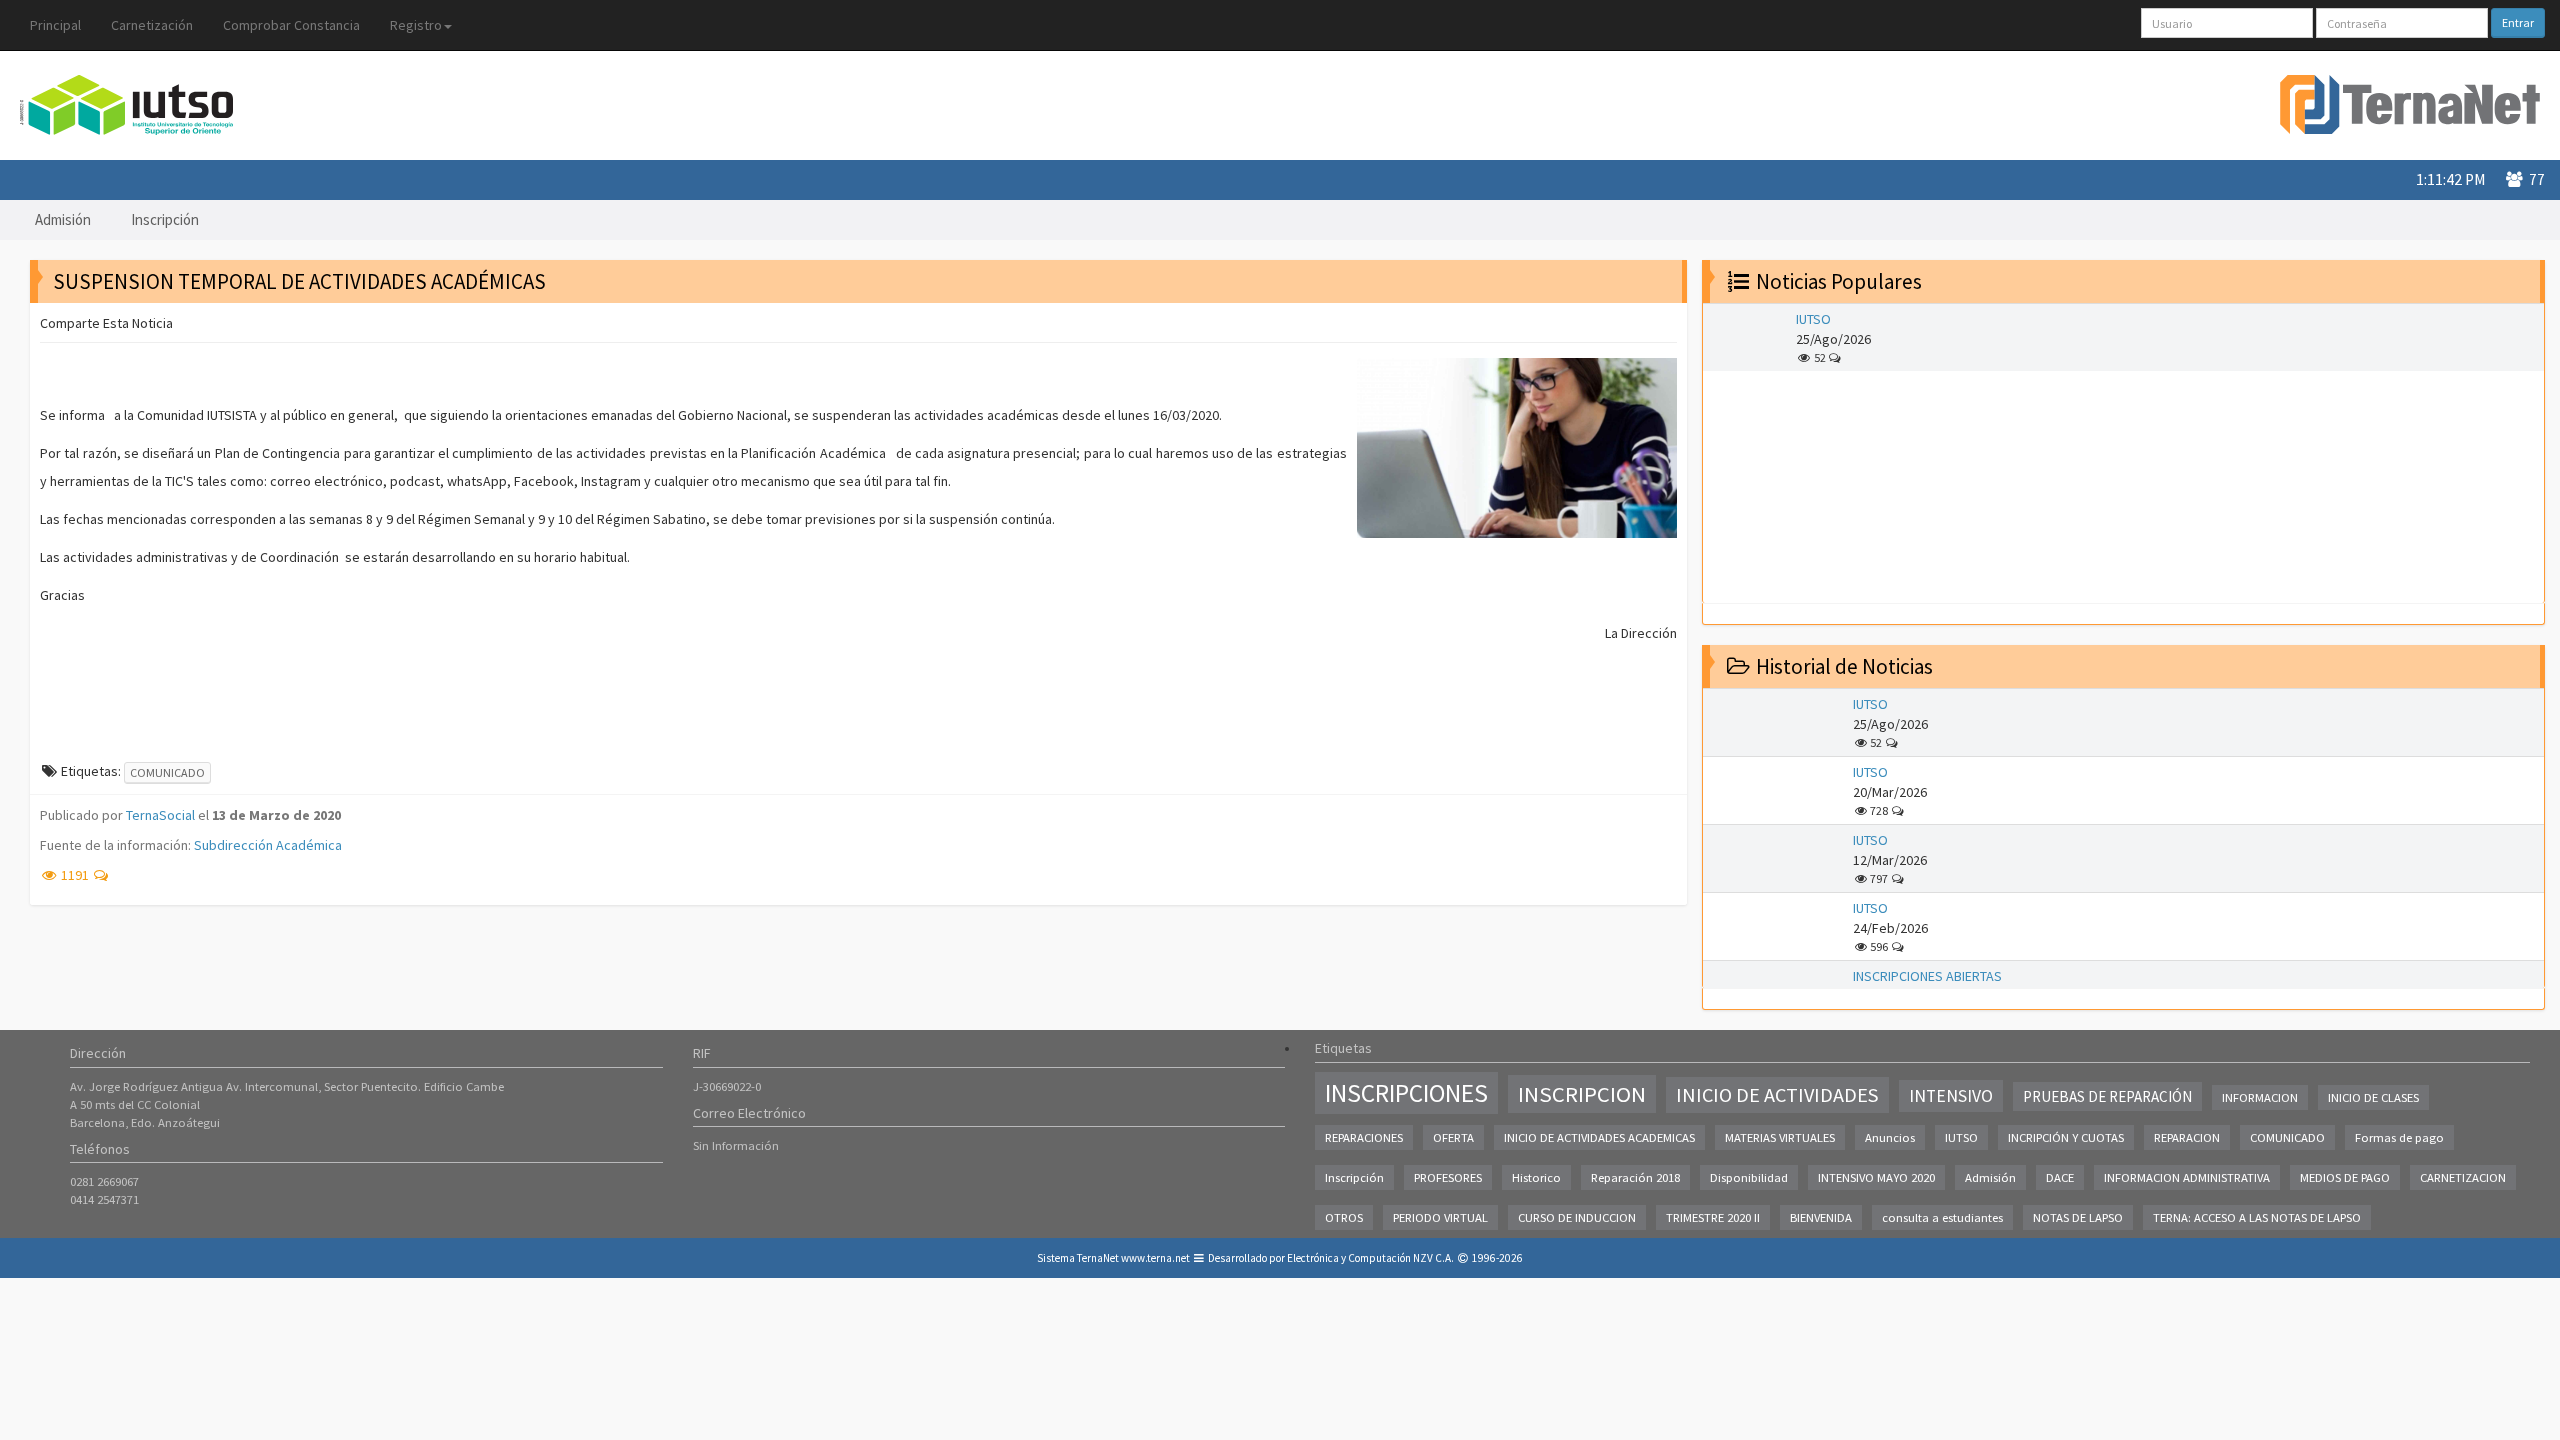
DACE (2060, 1177)
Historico (1536, 1177)
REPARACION (2187, 1137)
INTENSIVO (1951, 1096)
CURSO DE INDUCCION (1577, 1217)
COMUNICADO (167, 772)
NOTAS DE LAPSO (2078, 1217)
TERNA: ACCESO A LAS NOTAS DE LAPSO (2257, 1217)
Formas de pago (2399, 1137)
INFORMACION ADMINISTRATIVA (2187, 1177)
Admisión (63, 219)
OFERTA (1453, 1137)
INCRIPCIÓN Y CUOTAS (2066, 1137)
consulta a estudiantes (1942, 1217)
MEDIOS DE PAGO (2345, 1177)
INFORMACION (2260, 1097)
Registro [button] (416, 25)
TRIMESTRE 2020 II (1713, 1217)
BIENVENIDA (1821, 1217)
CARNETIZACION (2463, 1177)
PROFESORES (1448, 1177)
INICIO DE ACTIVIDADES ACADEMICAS (1599, 1137)
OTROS (1344, 1217)
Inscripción (165, 219)
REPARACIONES (1364, 1137)
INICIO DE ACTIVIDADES (1777, 1095)
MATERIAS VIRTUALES (1780, 1137)
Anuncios (1890, 1137)
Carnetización (152, 25)
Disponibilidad (1749, 1177)
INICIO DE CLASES (2373, 1097)
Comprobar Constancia (291, 25)
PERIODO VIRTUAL (1440, 1217)
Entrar (2518, 22)
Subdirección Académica (268, 845)
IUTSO (1813, 319)
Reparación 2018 (1635, 1177)
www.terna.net (1155, 1258)
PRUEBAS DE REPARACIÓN (2107, 1096)
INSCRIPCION (1582, 1094)
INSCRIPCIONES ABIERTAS (1927, 976)
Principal (55, 25)
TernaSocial (160, 815)
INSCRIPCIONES (1406, 1093)
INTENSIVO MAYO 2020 (1876, 1177)
